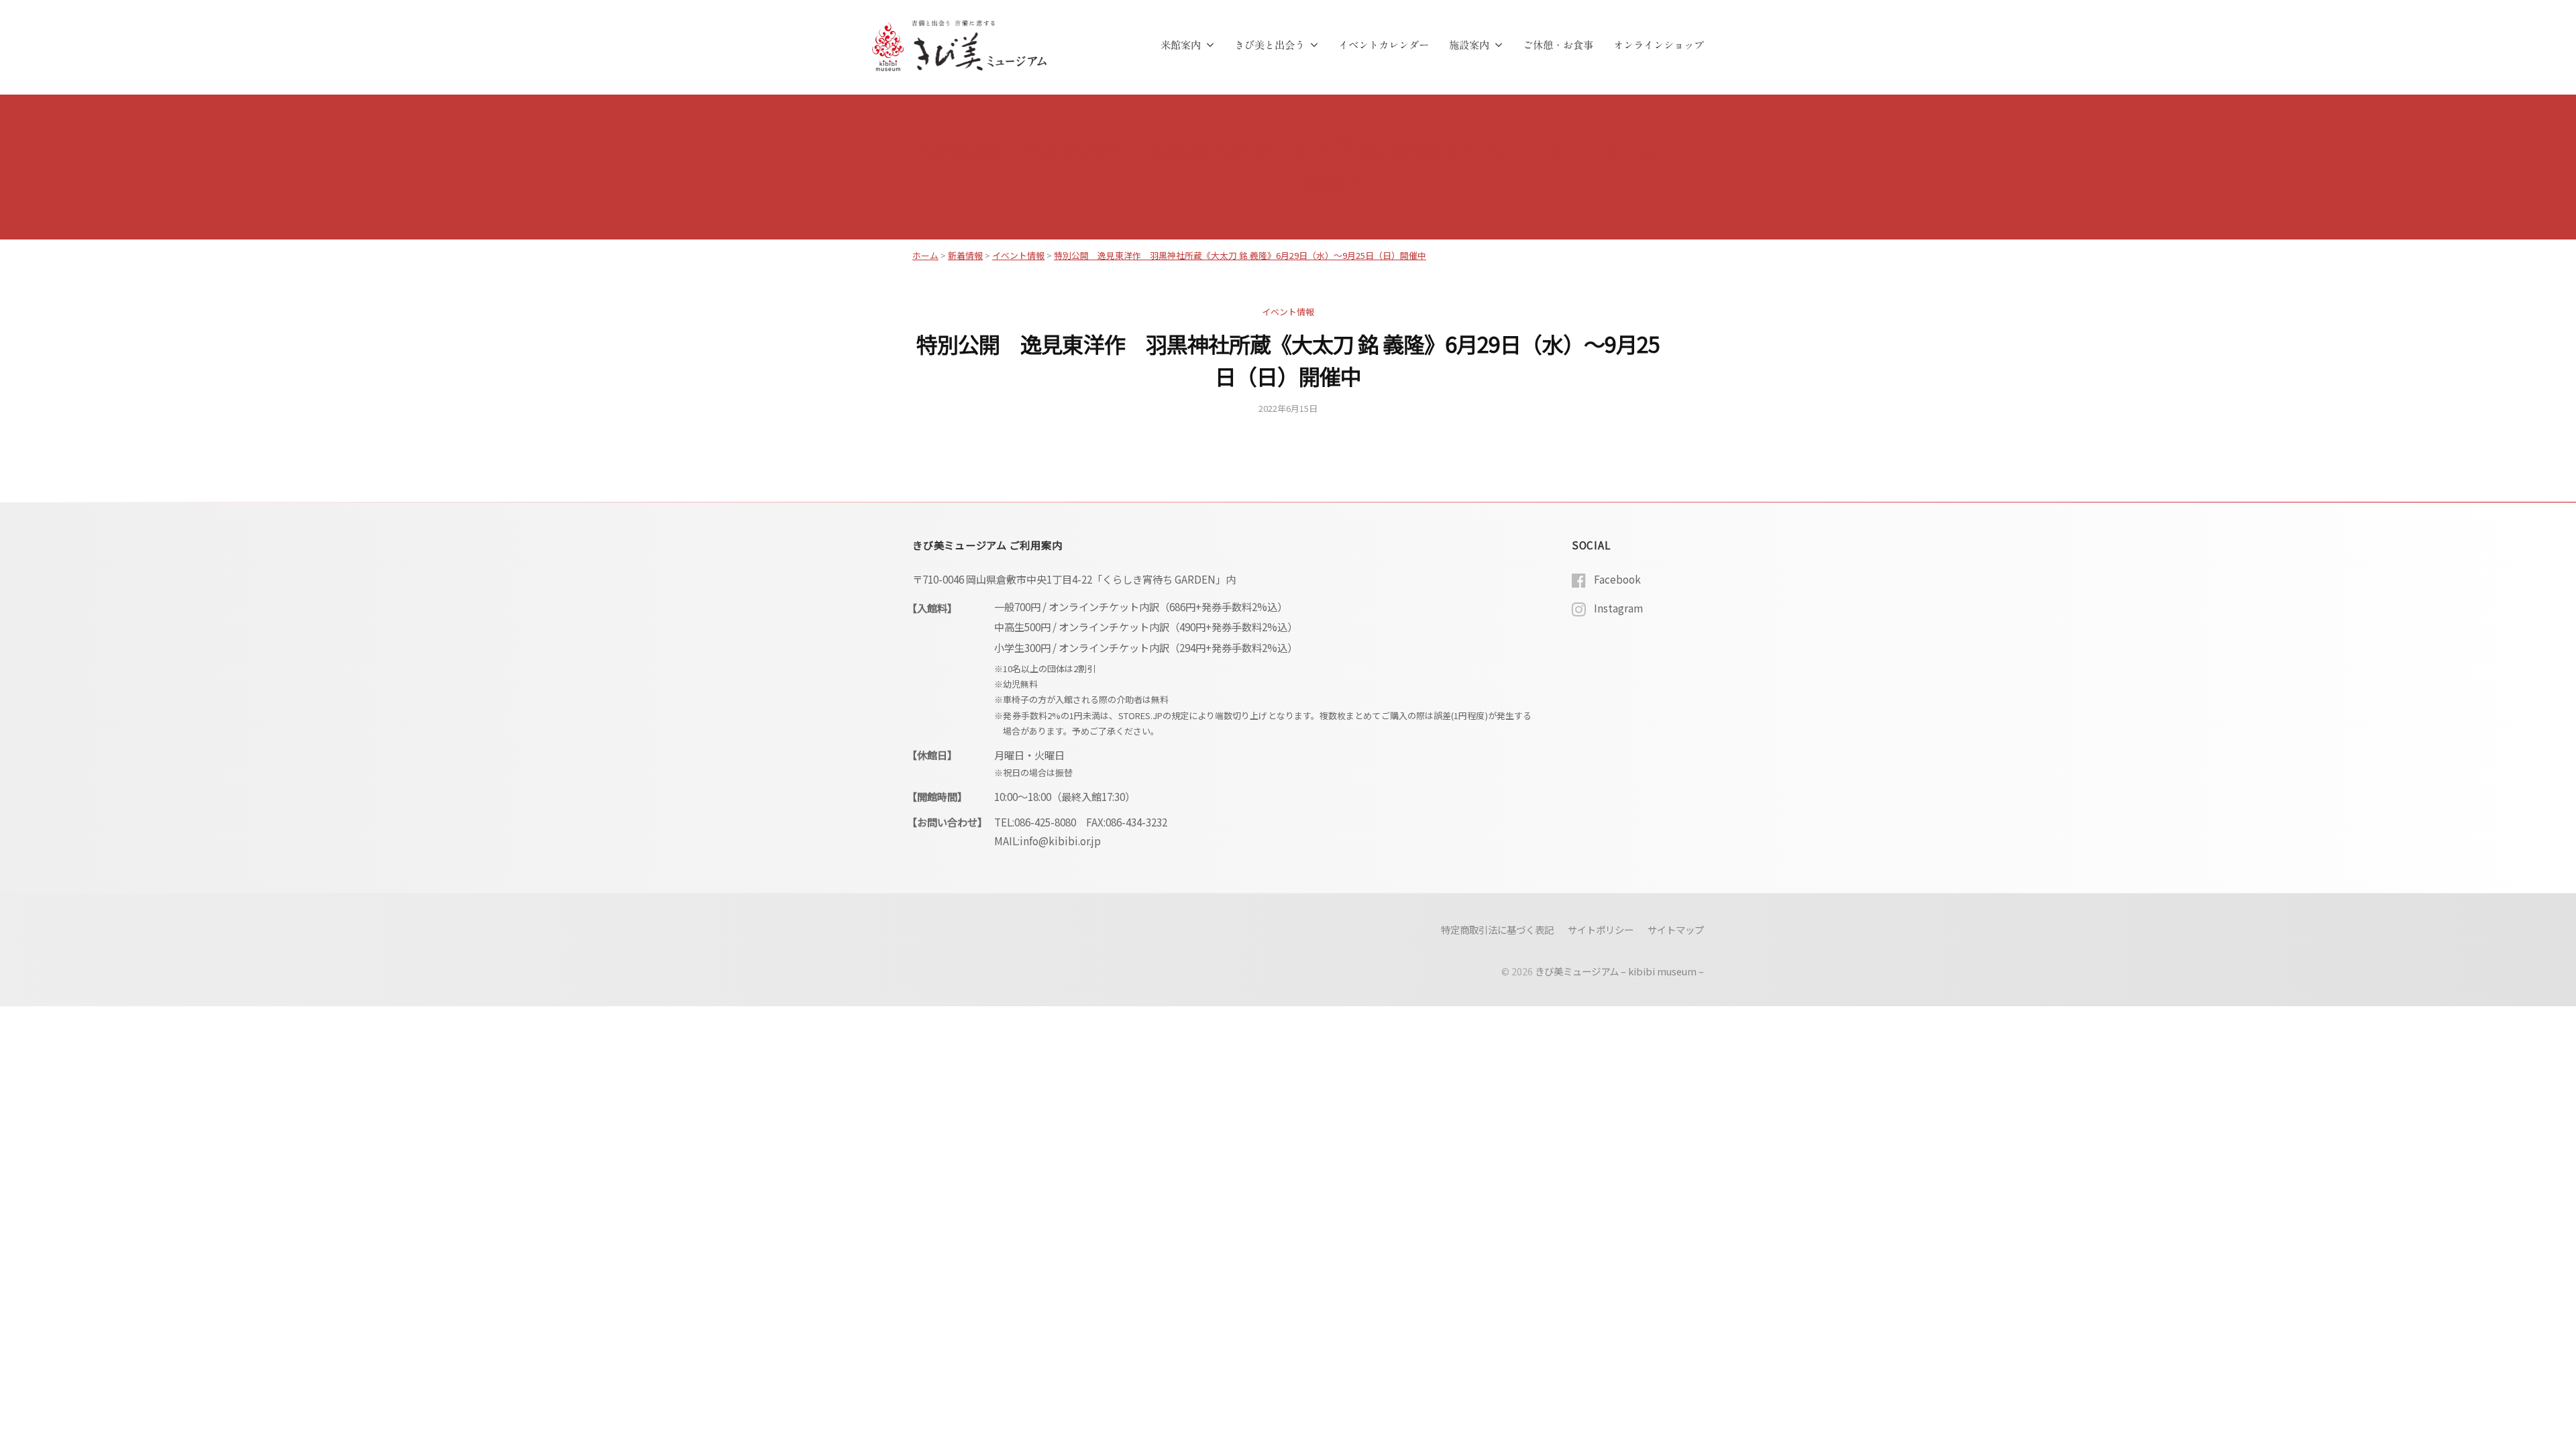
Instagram (1618, 608)
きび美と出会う (1270, 45)
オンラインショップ (1659, 45)
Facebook (1617, 579)
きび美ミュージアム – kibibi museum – (1619, 971)
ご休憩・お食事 (1558, 45)
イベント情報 (1288, 312)
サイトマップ (1676, 929)
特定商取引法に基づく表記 (1497, 929)
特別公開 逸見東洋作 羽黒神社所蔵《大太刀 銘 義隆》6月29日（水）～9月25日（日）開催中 (1240, 255)
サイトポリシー (1601, 929)
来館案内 (1181, 45)
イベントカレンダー (1384, 45)
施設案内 (1469, 45)
